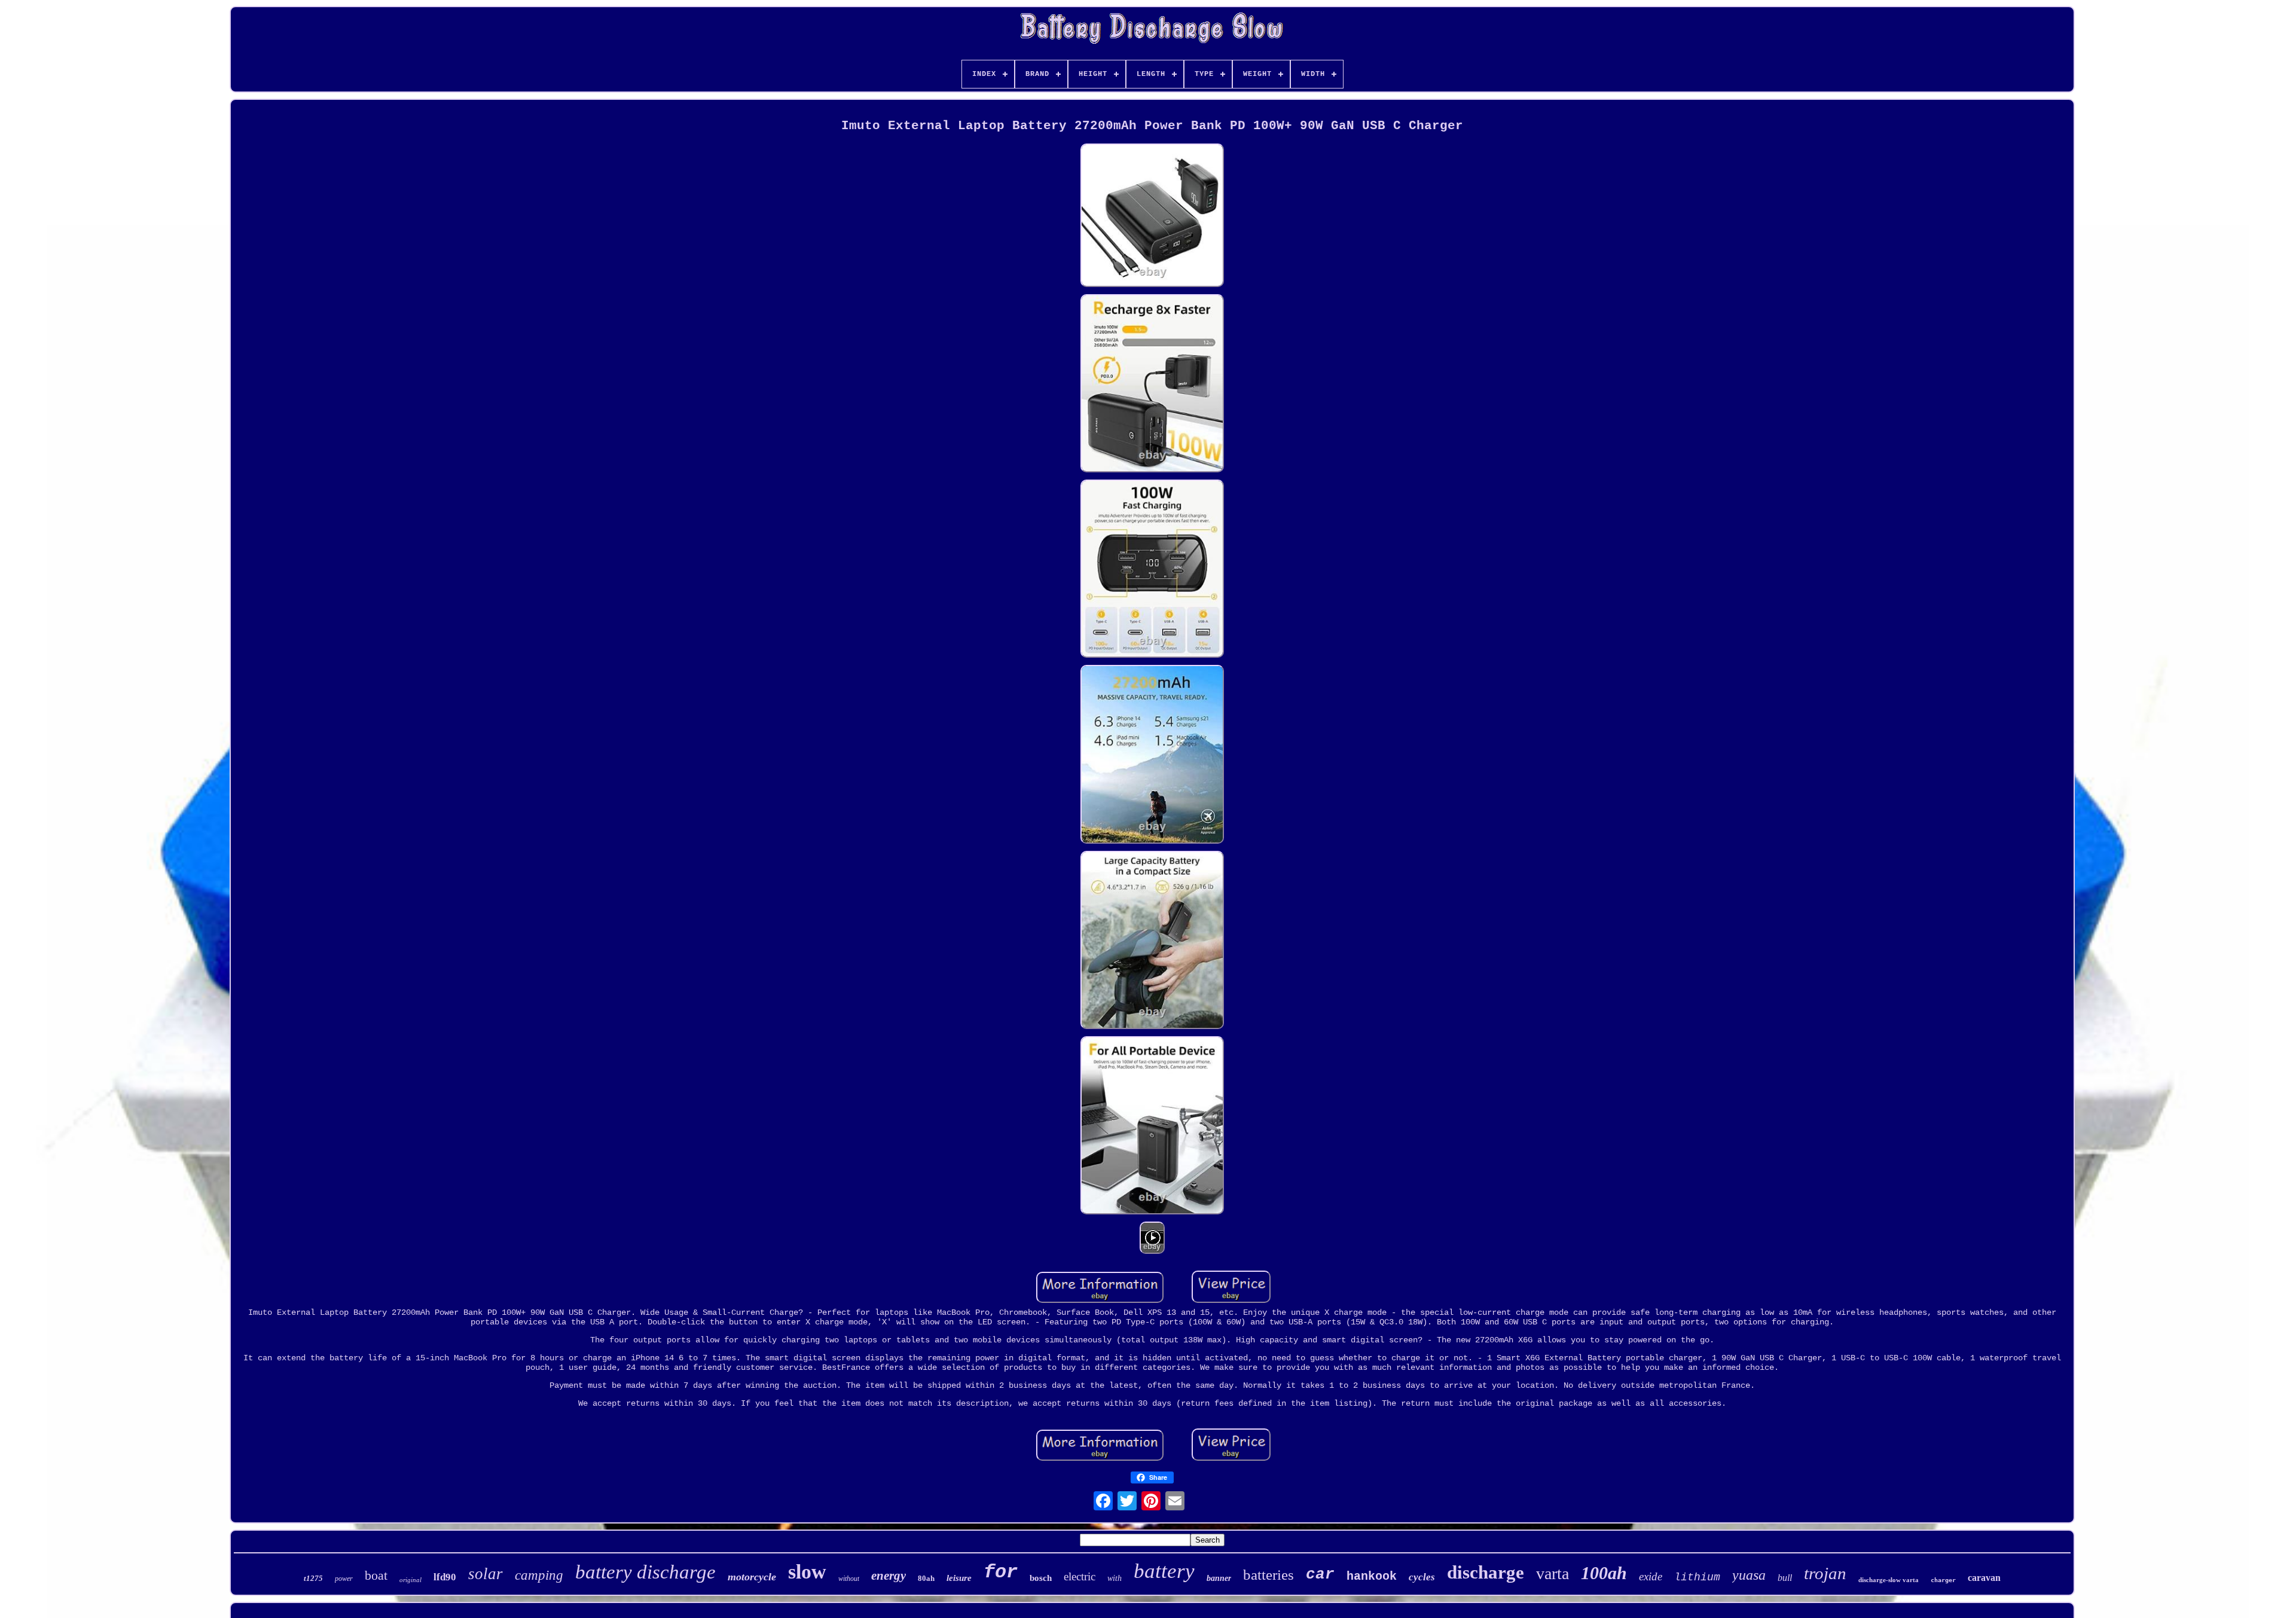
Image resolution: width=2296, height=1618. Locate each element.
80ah (926, 1578)
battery (1164, 1571)
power (344, 1579)
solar (486, 1574)
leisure (959, 1578)
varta (1552, 1573)
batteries (1268, 1575)
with (1115, 1578)
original (410, 1580)
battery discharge (645, 1572)
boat (376, 1575)
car (1320, 1574)
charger (1943, 1580)
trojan (1825, 1573)
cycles (1422, 1577)
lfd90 (445, 1577)
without (849, 1579)
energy (889, 1576)
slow (807, 1572)
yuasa (1749, 1575)
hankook (1372, 1576)
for (1001, 1572)
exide (1651, 1576)
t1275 (313, 1578)
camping (539, 1575)
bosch (1041, 1578)
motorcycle (752, 1577)
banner (1219, 1578)
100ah (1604, 1573)
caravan (1984, 1578)
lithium (1697, 1577)
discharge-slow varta (1889, 1580)
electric (1080, 1576)
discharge (1486, 1572)
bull (1785, 1578)
